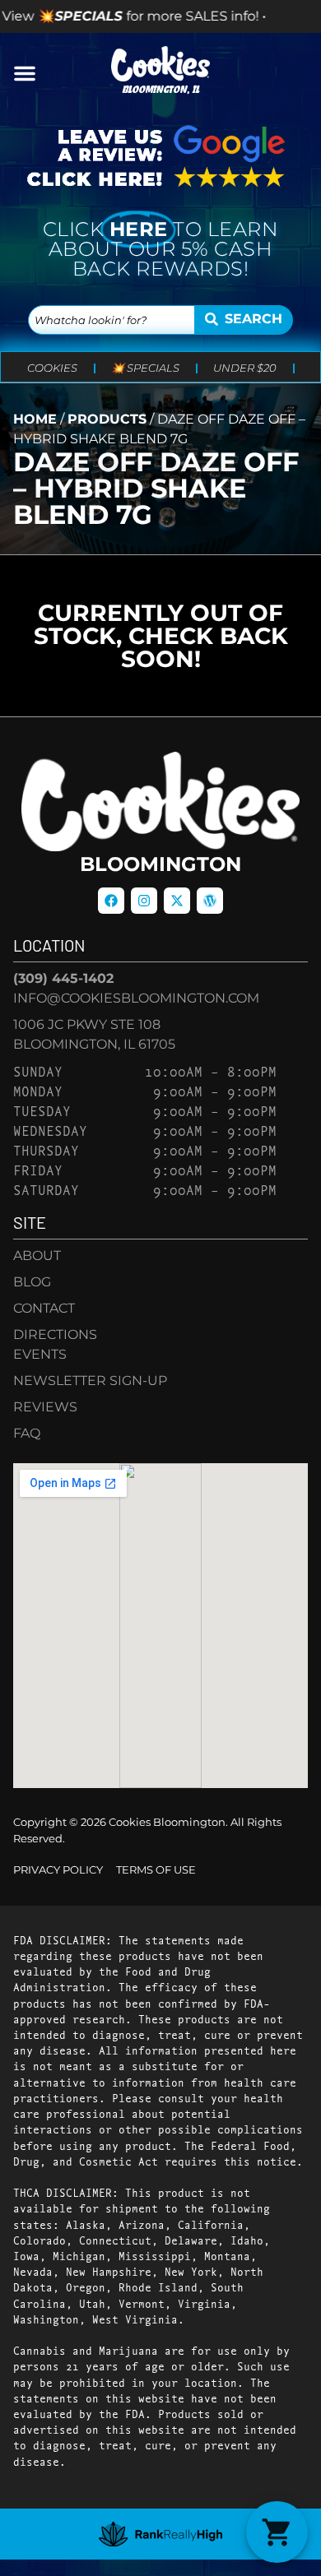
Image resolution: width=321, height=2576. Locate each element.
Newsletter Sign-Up (90, 1381)
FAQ (27, 1433)
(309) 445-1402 (63, 978)
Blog (32, 1282)
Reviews (45, 1407)
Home (35, 419)
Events (40, 1354)
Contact (44, 1308)
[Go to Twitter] (177, 901)
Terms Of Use (156, 1870)
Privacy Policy (58, 1870)
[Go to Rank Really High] (160, 2534)
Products (107, 419)
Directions (55, 1334)
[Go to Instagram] (144, 901)
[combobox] (112, 320)
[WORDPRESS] (210, 901)
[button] (25, 73)
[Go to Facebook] (111, 901)
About (37, 1256)
